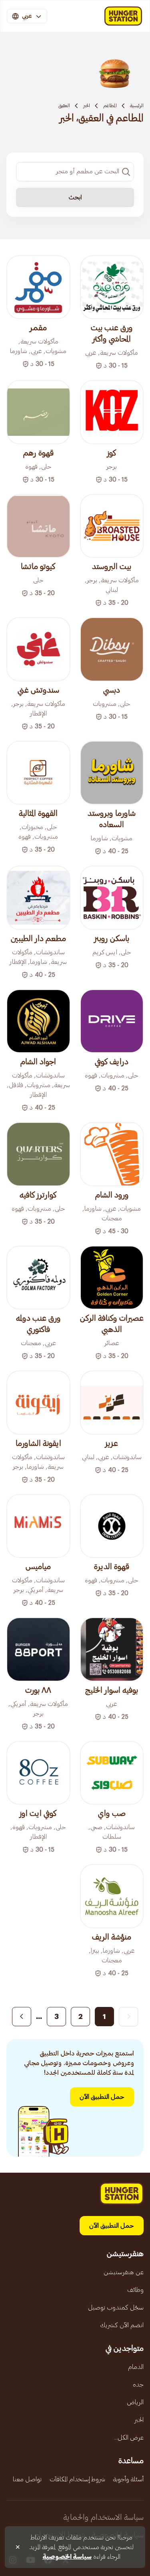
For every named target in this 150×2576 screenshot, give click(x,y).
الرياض (135, 2402)
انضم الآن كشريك (122, 2325)
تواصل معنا (27, 2479)
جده (138, 2385)
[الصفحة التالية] (22, 2017)
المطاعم (110, 106)
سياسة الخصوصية (67, 2557)
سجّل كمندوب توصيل (116, 2308)
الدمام (136, 2367)
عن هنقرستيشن (124, 2272)
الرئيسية (137, 106)
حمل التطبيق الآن (102, 2097)
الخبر (87, 106)
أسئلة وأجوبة (128, 2479)
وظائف (135, 2290)
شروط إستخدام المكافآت (77, 2479)
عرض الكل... (129, 2438)
